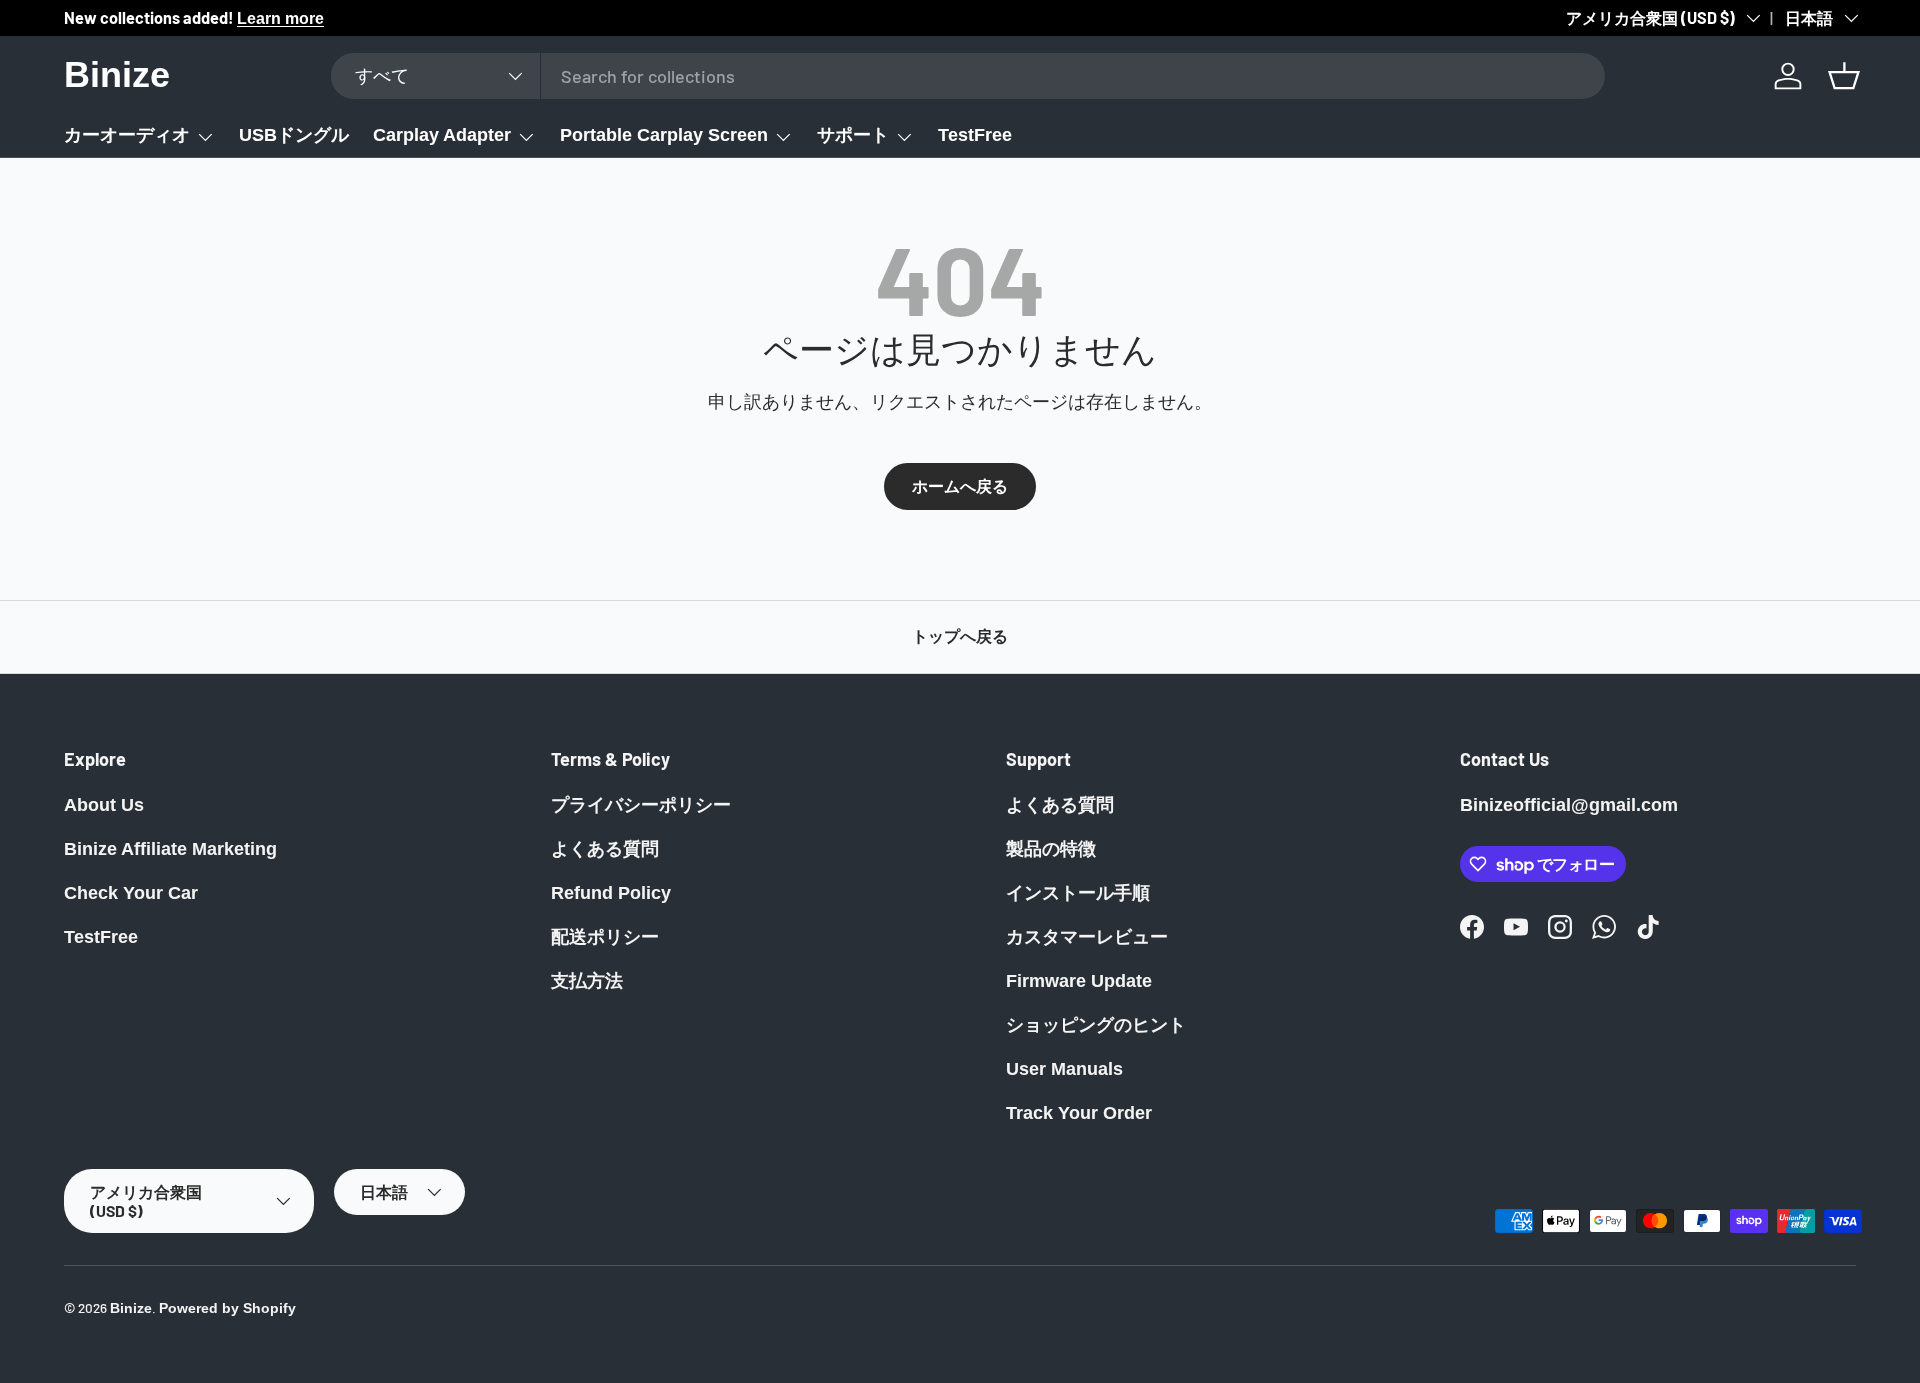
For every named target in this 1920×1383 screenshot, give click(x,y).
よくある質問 (605, 849)
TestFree (975, 135)
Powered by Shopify (227, 1308)
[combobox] (968, 76)
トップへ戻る (960, 636)
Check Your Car (131, 893)
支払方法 (587, 981)
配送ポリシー (605, 937)
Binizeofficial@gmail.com (1569, 805)
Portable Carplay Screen (664, 135)
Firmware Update (1079, 981)
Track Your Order (1079, 1113)
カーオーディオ (127, 135)
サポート (853, 135)
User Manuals (1064, 1069)
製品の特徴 (1051, 849)
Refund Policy (611, 893)
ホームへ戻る (960, 486)
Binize (131, 1308)
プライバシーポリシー (641, 805)
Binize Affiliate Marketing (170, 849)
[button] (1844, 76)
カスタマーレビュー (1087, 937)
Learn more (280, 18)
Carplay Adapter (442, 135)
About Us (104, 805)
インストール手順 (1078, 893)
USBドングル (294, 135)
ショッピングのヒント (1096, 1025)
